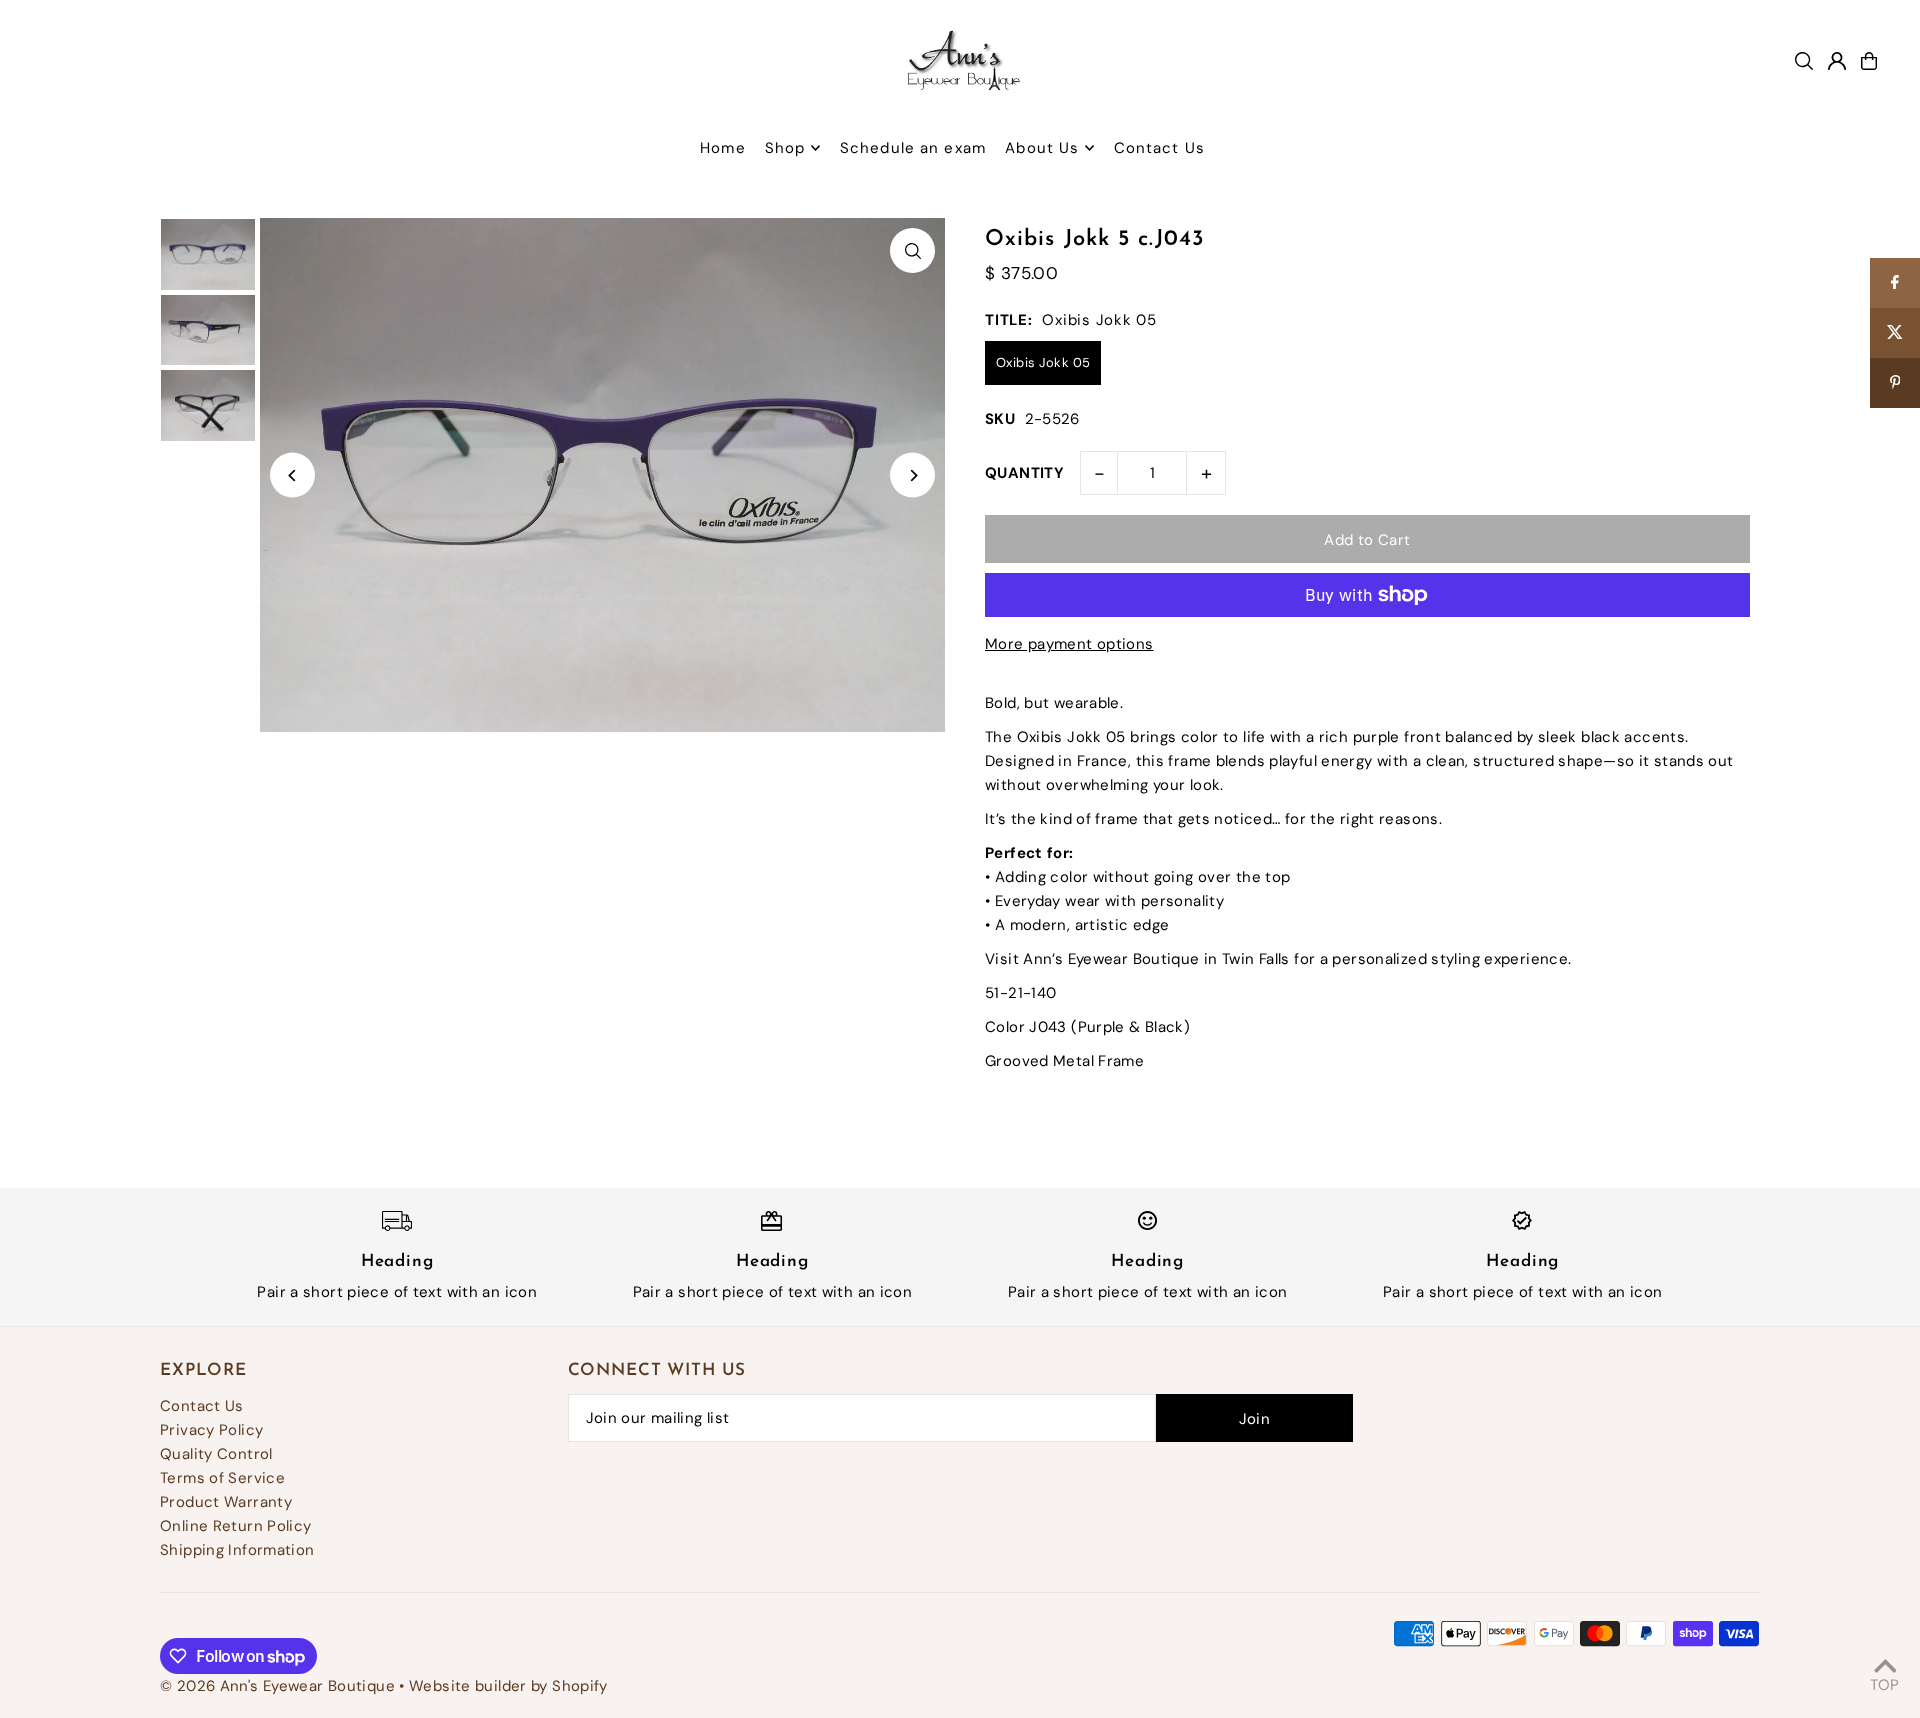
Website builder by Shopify (508, 1686)
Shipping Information (237, 1550)
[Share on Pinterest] (1895, 383)
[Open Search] (1804, 61)
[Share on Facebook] (1895, 283)
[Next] (912, 475)
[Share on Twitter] (1895, 333)
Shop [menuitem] (785, 148)
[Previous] (292, 475)
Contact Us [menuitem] (1159, 148)
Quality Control (216, 1454)
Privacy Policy (211, 1430)
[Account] (1837, 61)
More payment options (1069, 644)
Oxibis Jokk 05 (1043, 362)
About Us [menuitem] (1042, 148)
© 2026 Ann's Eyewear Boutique (277, 1686)
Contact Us (202, 1406)
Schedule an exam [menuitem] (913, 148)
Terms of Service (222, 1478)
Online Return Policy (236, 1526)
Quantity (1024, 473)
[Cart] (1869, 61)
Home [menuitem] (723, 148)
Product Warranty (226, 1502)
